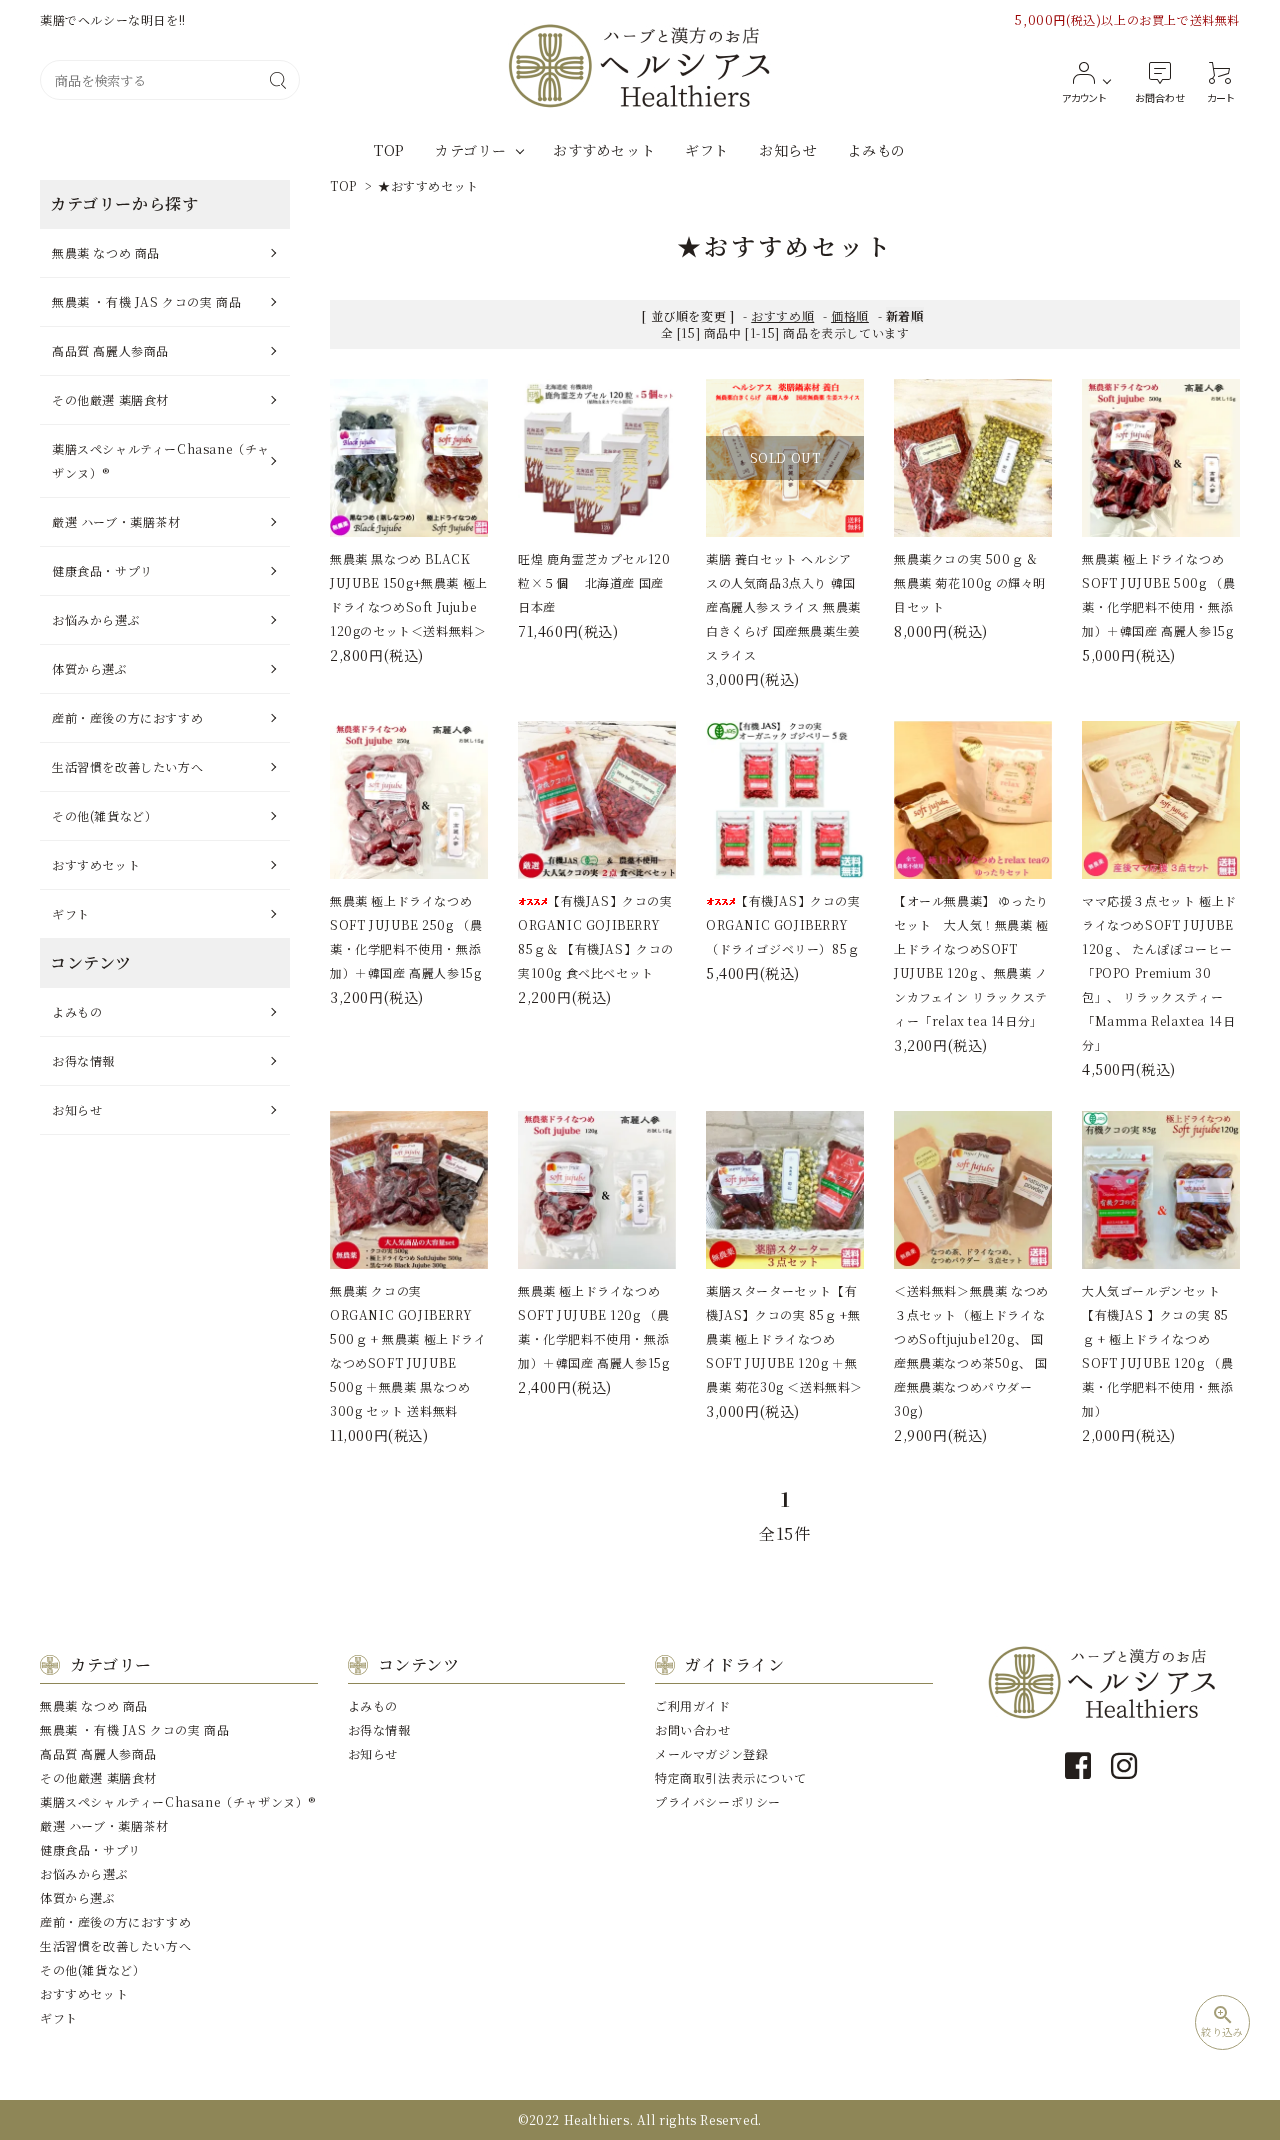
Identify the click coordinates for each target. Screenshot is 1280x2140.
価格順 (850, 315)
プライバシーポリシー (718, 1801)
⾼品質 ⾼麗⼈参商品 (110, 350)
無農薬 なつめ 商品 (106, 252)
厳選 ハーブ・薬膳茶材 (116, 521)
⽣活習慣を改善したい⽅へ (127, 766)
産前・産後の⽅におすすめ (127, 717)
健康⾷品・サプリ (102, 570)
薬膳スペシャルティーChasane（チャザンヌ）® (161, 460)
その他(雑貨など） (104, 815)
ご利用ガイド (693, 1705)
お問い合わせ (693, 1729)
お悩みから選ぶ (96, 619)
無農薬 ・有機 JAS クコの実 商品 (146, 301)
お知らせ (788, 150)
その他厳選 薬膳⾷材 (110, 399)
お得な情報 (83, 1060)
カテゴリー (471, 150)
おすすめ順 (782, 315)
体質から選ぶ (90, 668)
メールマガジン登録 (711, 1753)
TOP (389, 150)
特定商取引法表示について (730, 1777)
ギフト (707, 150)
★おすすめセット (428, 185)
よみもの (876, 150)
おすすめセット (604, 150)
